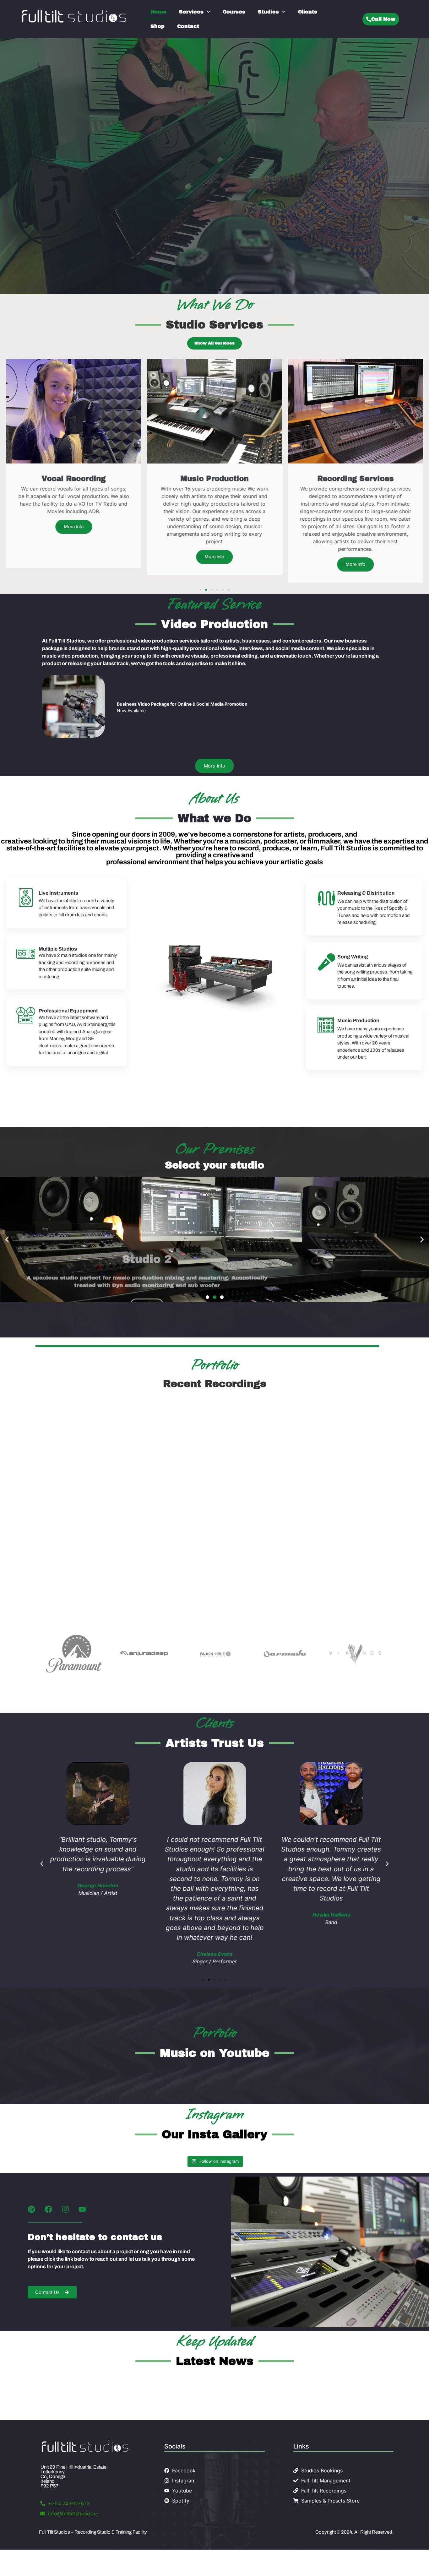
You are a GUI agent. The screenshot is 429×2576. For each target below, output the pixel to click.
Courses (234, 12)
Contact (188, 26)
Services (191, 12)
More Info (36, 207)
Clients (308, 12)
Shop (157, 26)
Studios (268, 12)
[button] (209, 290)
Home (158, 12)
